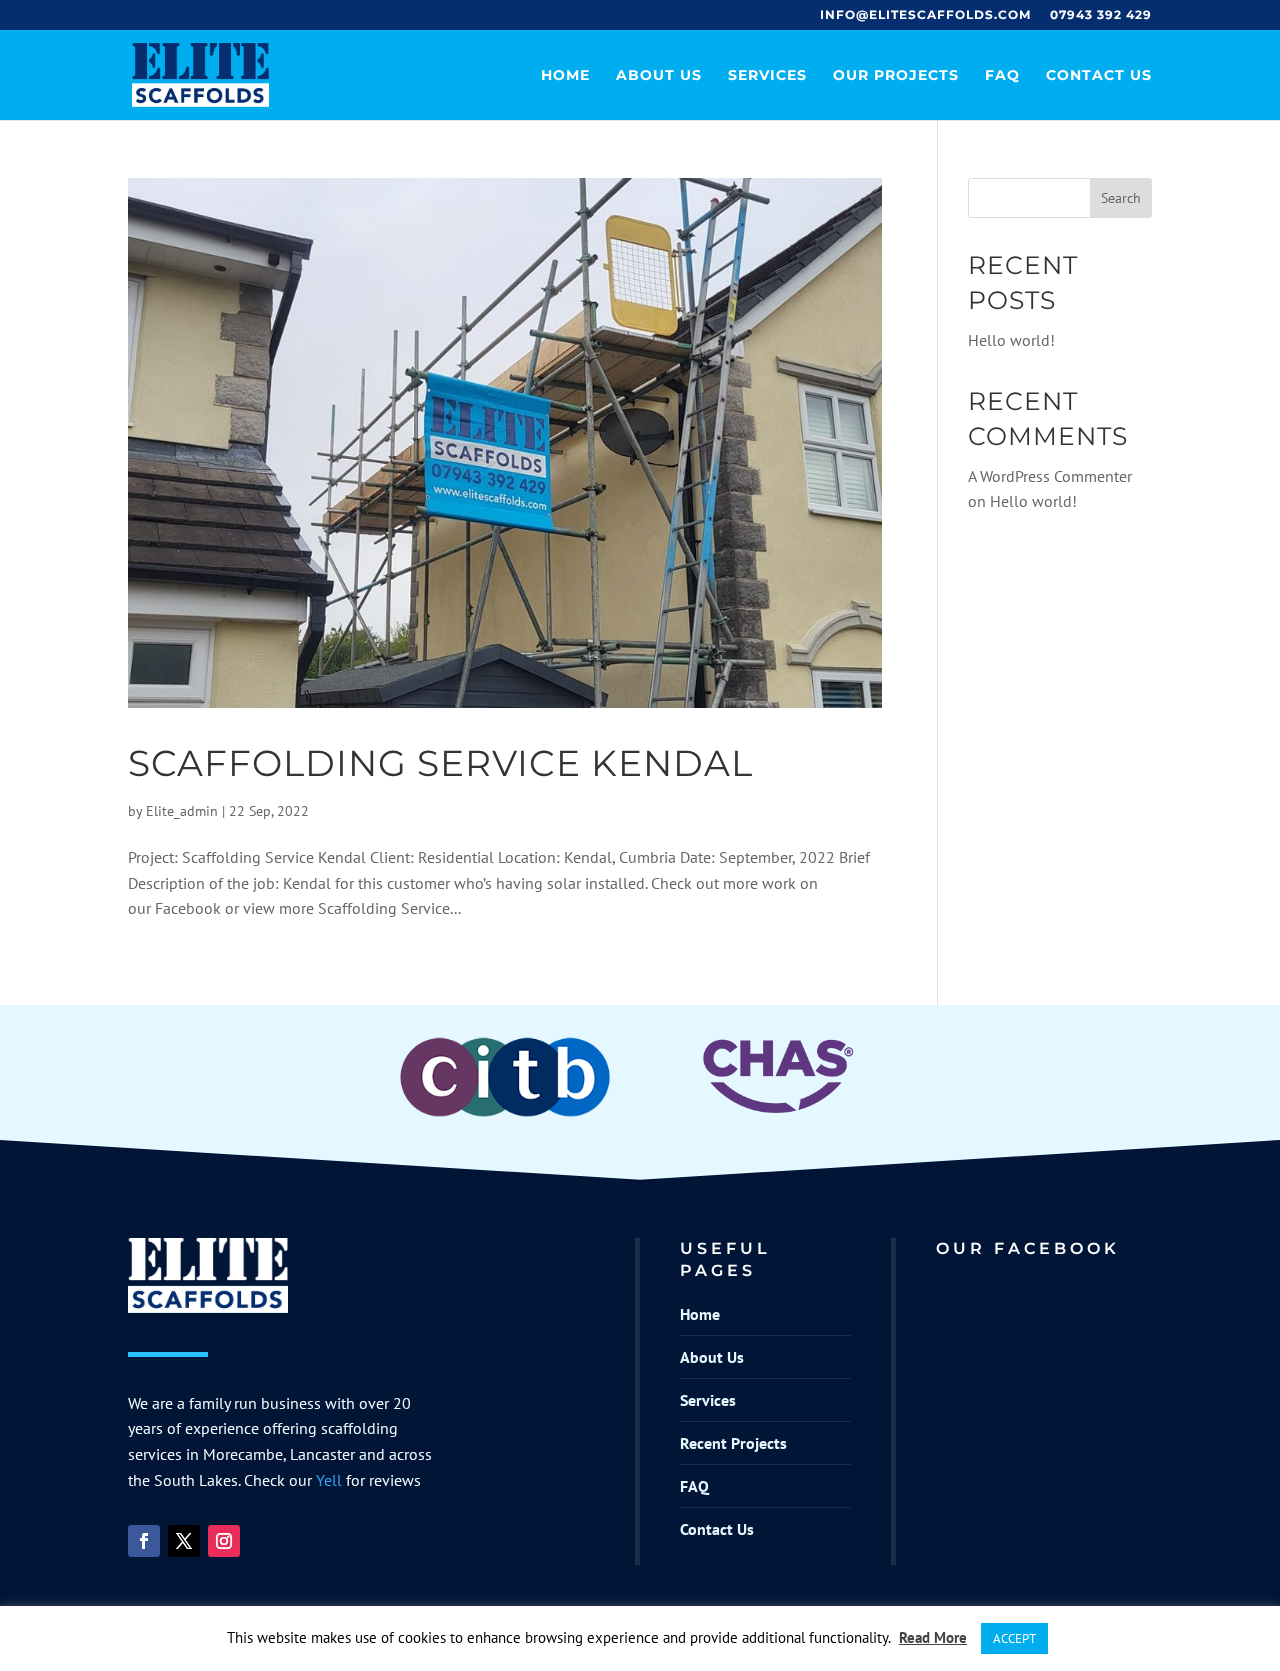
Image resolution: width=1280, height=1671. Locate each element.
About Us (659, 76)
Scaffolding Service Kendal (440, 763)
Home (565, 76)
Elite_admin (182, 811)
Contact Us (1099, 76)
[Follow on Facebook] (144, 1541)
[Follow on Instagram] (224, 1541)
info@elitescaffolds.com (925, 15)
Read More (933, 1637)
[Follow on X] (184, 1541)
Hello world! (1011, 340)
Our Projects (896, 76)
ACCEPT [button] (1014, 1638)
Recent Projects (733, 1443)
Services (767, 76)
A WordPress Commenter (1050, 476)
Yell (329, 1480)
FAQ (1002, 76)
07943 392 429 (1101, 15)
